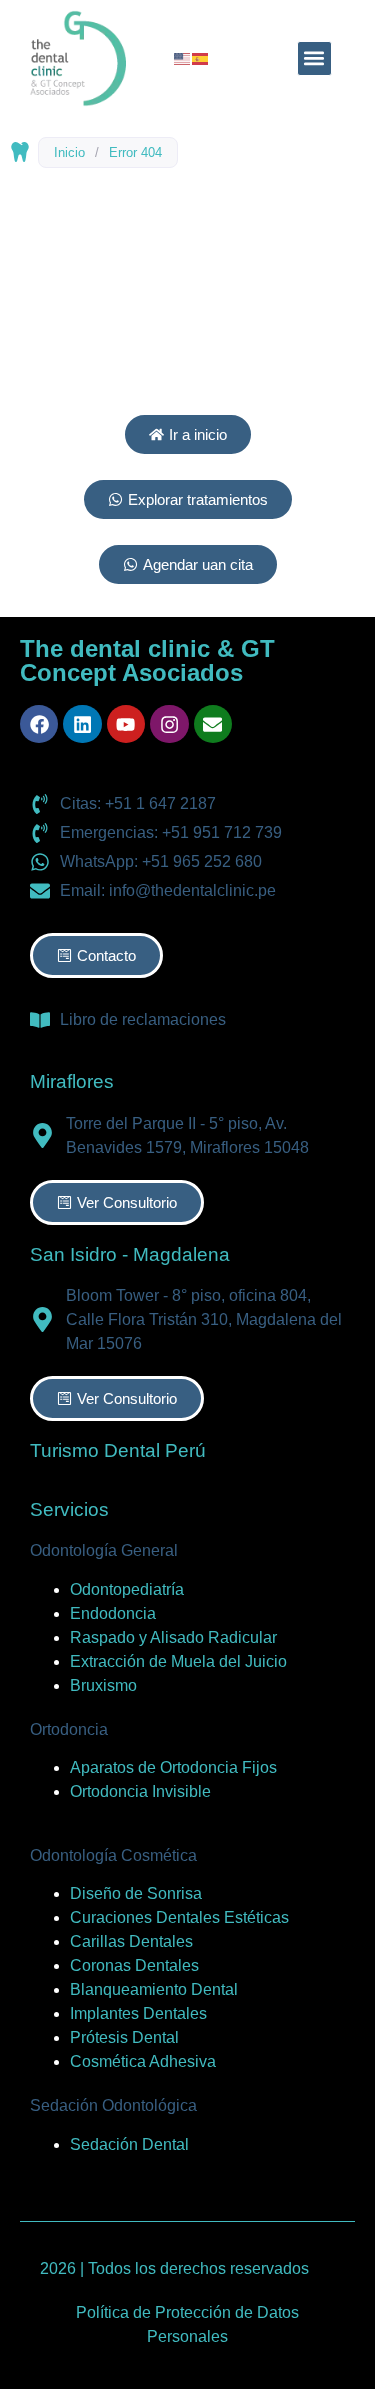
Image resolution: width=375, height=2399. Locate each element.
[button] (314, 58)
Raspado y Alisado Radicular (173, 1637)
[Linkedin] (82, 724)
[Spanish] (201, 57)
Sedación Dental (129, 2144)
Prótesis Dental (124, 2037)
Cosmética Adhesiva (143, 2061)
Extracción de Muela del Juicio (178, 1661)
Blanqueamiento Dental (154, 1989)
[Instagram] (169, 724)
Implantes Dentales (138, 2013)
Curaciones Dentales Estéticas (179, 1917)
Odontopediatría (127, 1589)
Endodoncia (113, 1613)
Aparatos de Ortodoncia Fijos (173, 1767)
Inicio (69, 152)
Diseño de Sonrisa (136, 1893)
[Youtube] (126, 724)
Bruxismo (103, 1685)
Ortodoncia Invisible (140, 1791)
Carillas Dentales (131, 1941)
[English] (183, 57)
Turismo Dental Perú (118, 1450)
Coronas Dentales (134, 1965)
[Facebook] (39, 724)
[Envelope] (213, 724)
